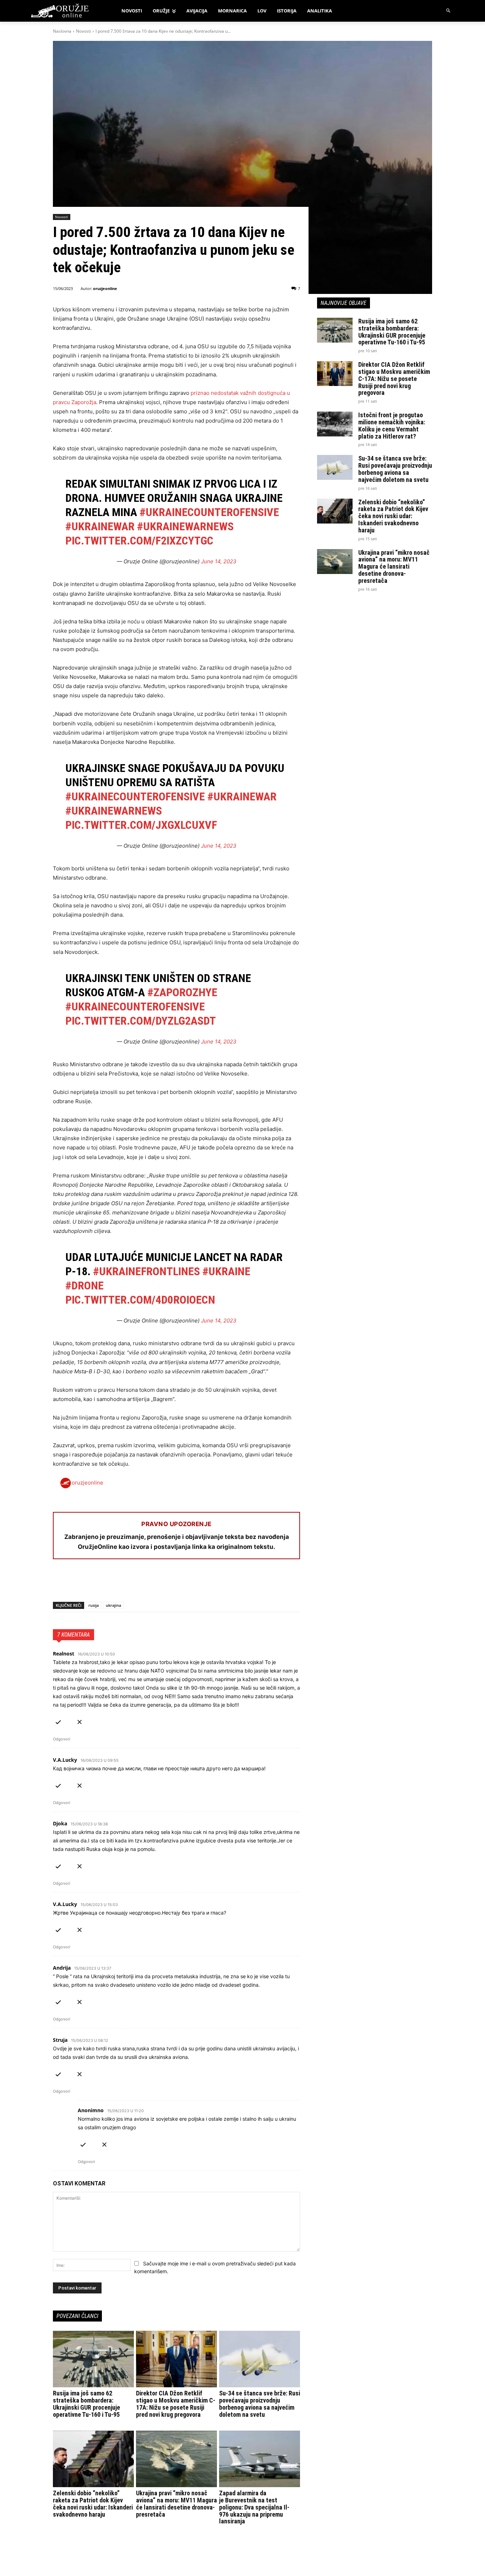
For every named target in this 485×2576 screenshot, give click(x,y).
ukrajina (113, 1605)
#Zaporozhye (182, 992)
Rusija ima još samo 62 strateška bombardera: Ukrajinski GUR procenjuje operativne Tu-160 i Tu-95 (86, 2404)
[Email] (109, 1583)
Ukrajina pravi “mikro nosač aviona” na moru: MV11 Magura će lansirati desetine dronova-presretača (176, 2503)
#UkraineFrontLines (146, 1271)
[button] (449, 11)
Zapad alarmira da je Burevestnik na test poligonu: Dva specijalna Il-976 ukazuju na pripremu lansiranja (254, 2507)
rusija (94, 1605)
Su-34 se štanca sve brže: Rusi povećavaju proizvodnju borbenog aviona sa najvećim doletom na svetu (260, 2404)
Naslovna (62, 31)
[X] (76, 1583)
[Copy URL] (158, 1583)
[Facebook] (60, 1583)
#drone (85, 1286)
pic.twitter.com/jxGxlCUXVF (141, 825)
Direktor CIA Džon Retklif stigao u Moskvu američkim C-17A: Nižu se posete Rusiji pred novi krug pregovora (176, 2404)
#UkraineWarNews (185, 526)
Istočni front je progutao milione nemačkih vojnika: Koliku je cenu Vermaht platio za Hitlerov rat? (392, 425)
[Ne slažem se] (80, 1721)
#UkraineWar (100, 526)
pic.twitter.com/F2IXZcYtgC (139, 541)
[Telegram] (125, 1583)
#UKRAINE (226, 1271)
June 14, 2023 (219, 561)
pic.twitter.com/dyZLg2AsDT (141, 1021)
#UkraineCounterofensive (209, 512)
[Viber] (142, 1583)
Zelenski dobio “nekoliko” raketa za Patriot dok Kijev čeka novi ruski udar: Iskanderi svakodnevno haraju (93, 2503)
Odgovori (62, 1739)
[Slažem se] (58, 1721)
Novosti (83, 31)
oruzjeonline (105, 288)
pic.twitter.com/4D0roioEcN (140, 1300)
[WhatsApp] (93, 1583)
